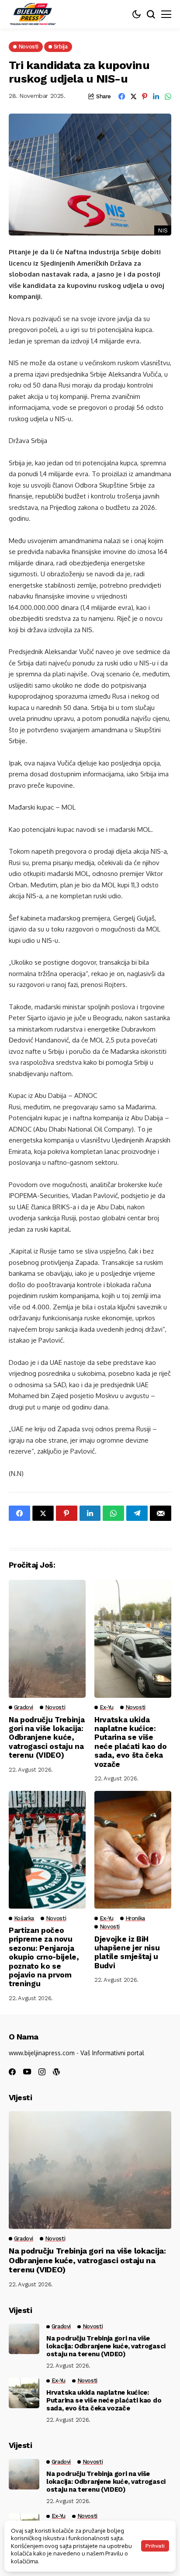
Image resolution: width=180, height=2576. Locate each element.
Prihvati (155, 2546)
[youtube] (27, 2072)
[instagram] (42, 2072)
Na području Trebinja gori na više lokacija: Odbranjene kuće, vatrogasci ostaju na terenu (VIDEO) (47, 1738)
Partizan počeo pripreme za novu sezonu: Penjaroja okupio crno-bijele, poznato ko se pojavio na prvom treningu (44, 1957)
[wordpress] (56, 2072)
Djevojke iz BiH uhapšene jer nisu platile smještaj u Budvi (127, 1952)
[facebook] (12, 2072)
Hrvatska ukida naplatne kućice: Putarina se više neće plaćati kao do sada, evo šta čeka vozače (131, 1742)
